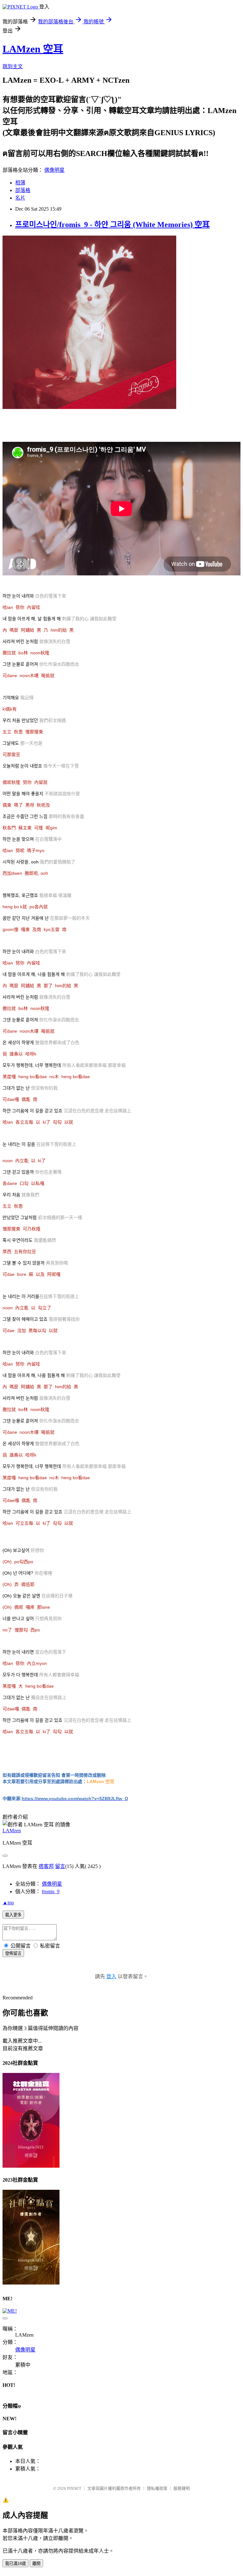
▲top (8, 1903)
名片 (20, 198)
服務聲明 (182, 2488)
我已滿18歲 (16, 2564)
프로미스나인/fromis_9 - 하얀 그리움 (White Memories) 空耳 (112, 225)
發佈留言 (13, 1953)
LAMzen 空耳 (33, 49)
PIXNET (74, 2488)
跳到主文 (13, 66)
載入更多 (13, 1915)
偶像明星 (54, 170)
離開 (36, 2564)
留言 (60, 1866)
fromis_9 (51, 1891)
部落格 (23, 190)
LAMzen (12, 1831)
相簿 (20, 183)
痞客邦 (46, 1866)
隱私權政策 (157, 2488)
